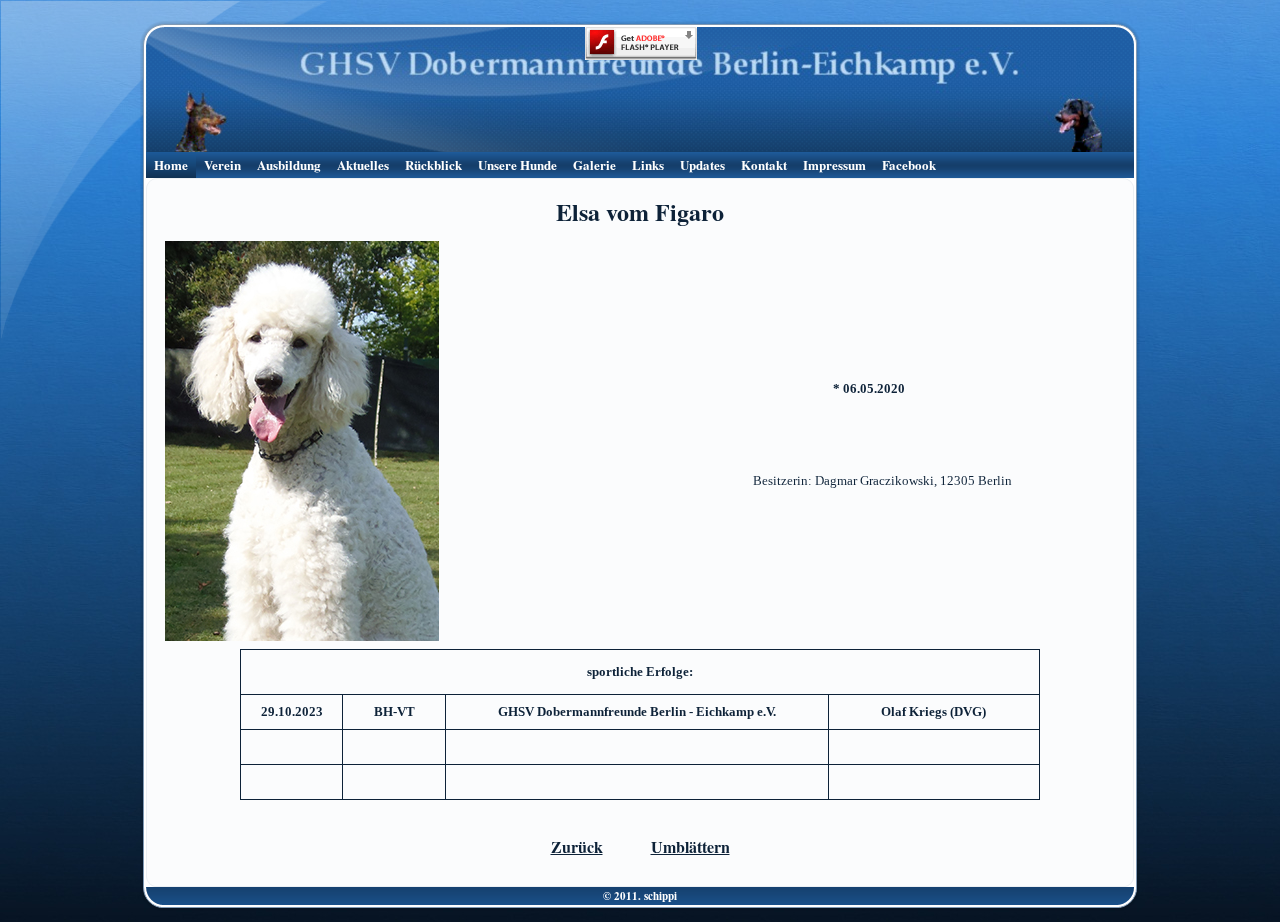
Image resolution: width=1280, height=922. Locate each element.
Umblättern (690, 846)
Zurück (577, 846)
